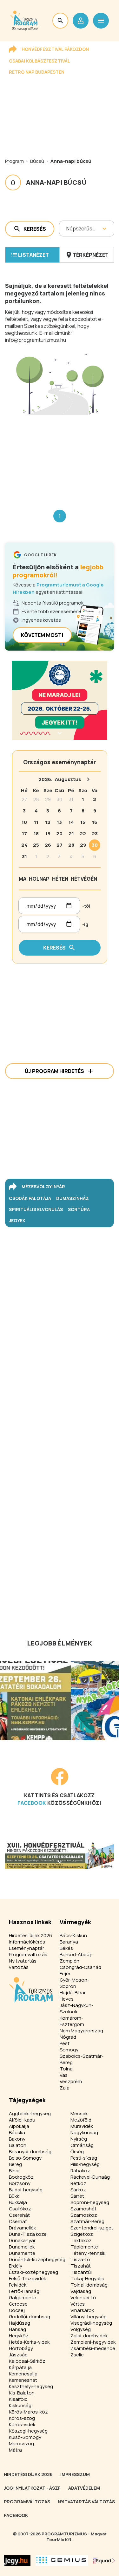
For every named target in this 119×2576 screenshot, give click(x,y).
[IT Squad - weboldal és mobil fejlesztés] (104, 2560)
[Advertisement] (60, 457)
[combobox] (67, 228)
